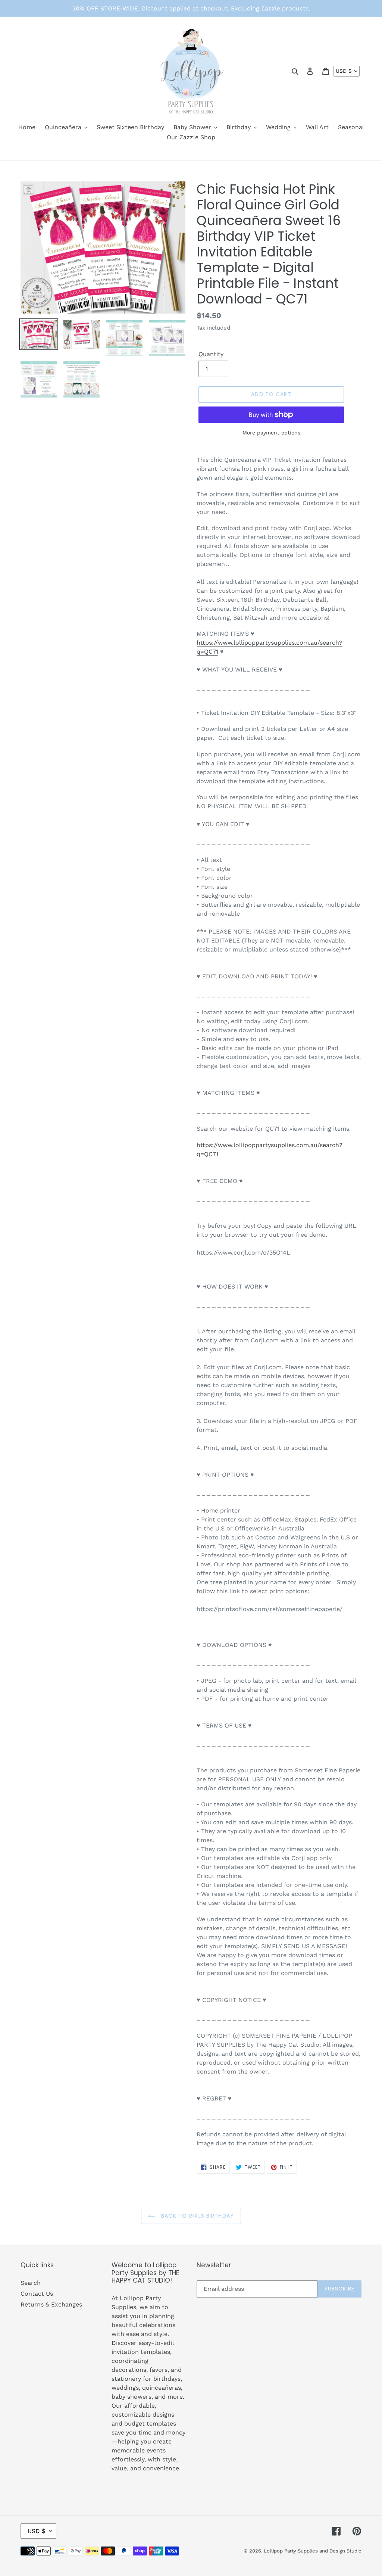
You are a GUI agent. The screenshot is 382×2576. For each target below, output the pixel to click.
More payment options (271, 433)
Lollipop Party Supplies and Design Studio (313, 2551)
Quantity (211, 354)
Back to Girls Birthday (197, 2216)
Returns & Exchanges (51, 2304)
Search (31, 2283)
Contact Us (37, 2294)
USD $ (344, 71)
